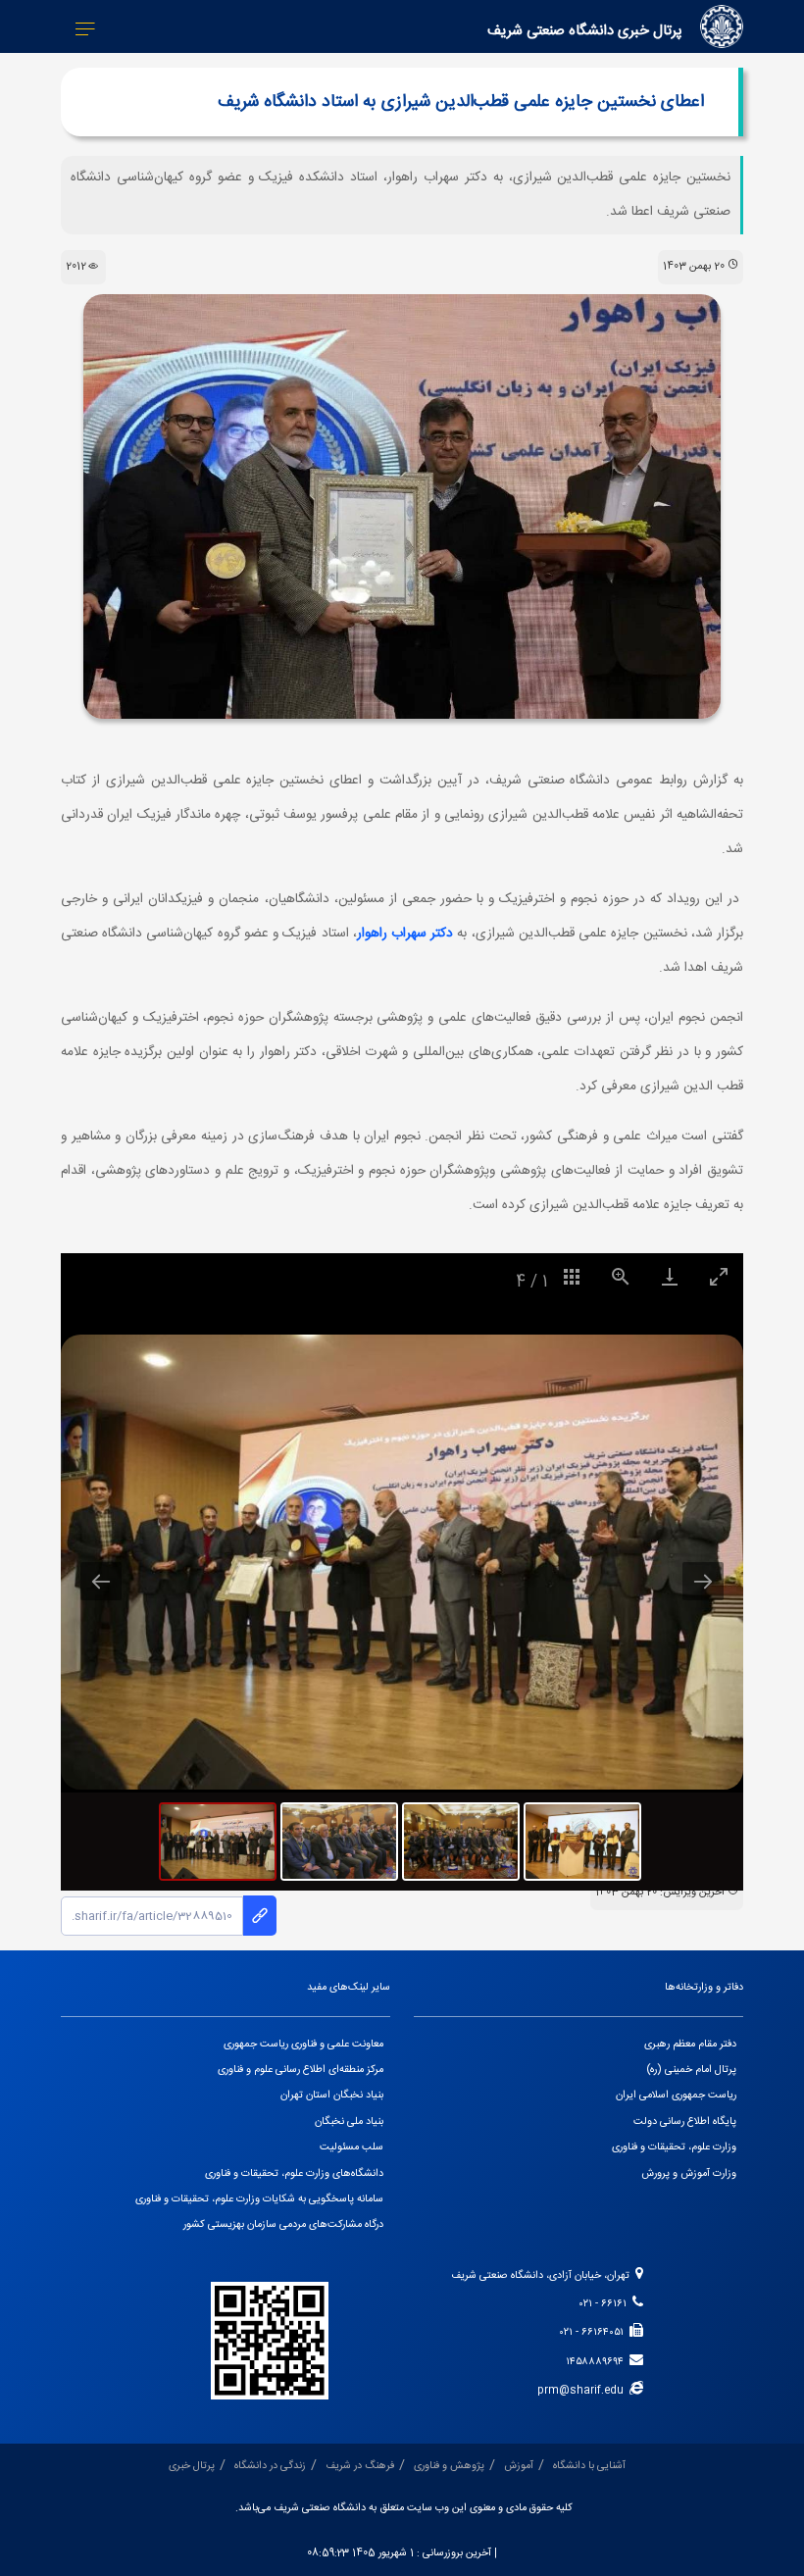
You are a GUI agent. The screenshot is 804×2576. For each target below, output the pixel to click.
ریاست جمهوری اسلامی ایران (676, 2096)
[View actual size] (621, 1276)
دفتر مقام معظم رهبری (690, 2045)
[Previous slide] (101, 1581)
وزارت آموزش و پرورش (689, 2174)
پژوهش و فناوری (449, 2466)
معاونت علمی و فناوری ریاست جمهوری (303, 2045)
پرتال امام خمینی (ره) (692, 2070)
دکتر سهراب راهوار (405, 934)
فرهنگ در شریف (360, 2466)
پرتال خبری (192, 2466)
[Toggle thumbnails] (572, 1276)
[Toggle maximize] (719, 1276)
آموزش (519, 2466)
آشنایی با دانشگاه (589, 2466)
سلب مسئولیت (352, 2147)
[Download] (670, 1276)
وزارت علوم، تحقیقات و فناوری (674, 2147)
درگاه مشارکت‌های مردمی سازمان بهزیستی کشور (283, 2225)
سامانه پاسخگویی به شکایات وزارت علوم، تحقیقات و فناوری (259, 2199)
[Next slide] (703, 1581)
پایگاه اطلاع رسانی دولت (685, 2122)
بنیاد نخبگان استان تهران (332, 2096)
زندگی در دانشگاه (270, 2466)
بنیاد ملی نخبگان (349, 2122)
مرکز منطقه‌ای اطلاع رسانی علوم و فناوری (301, 2070)
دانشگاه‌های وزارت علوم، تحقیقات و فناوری (294, 2174)
